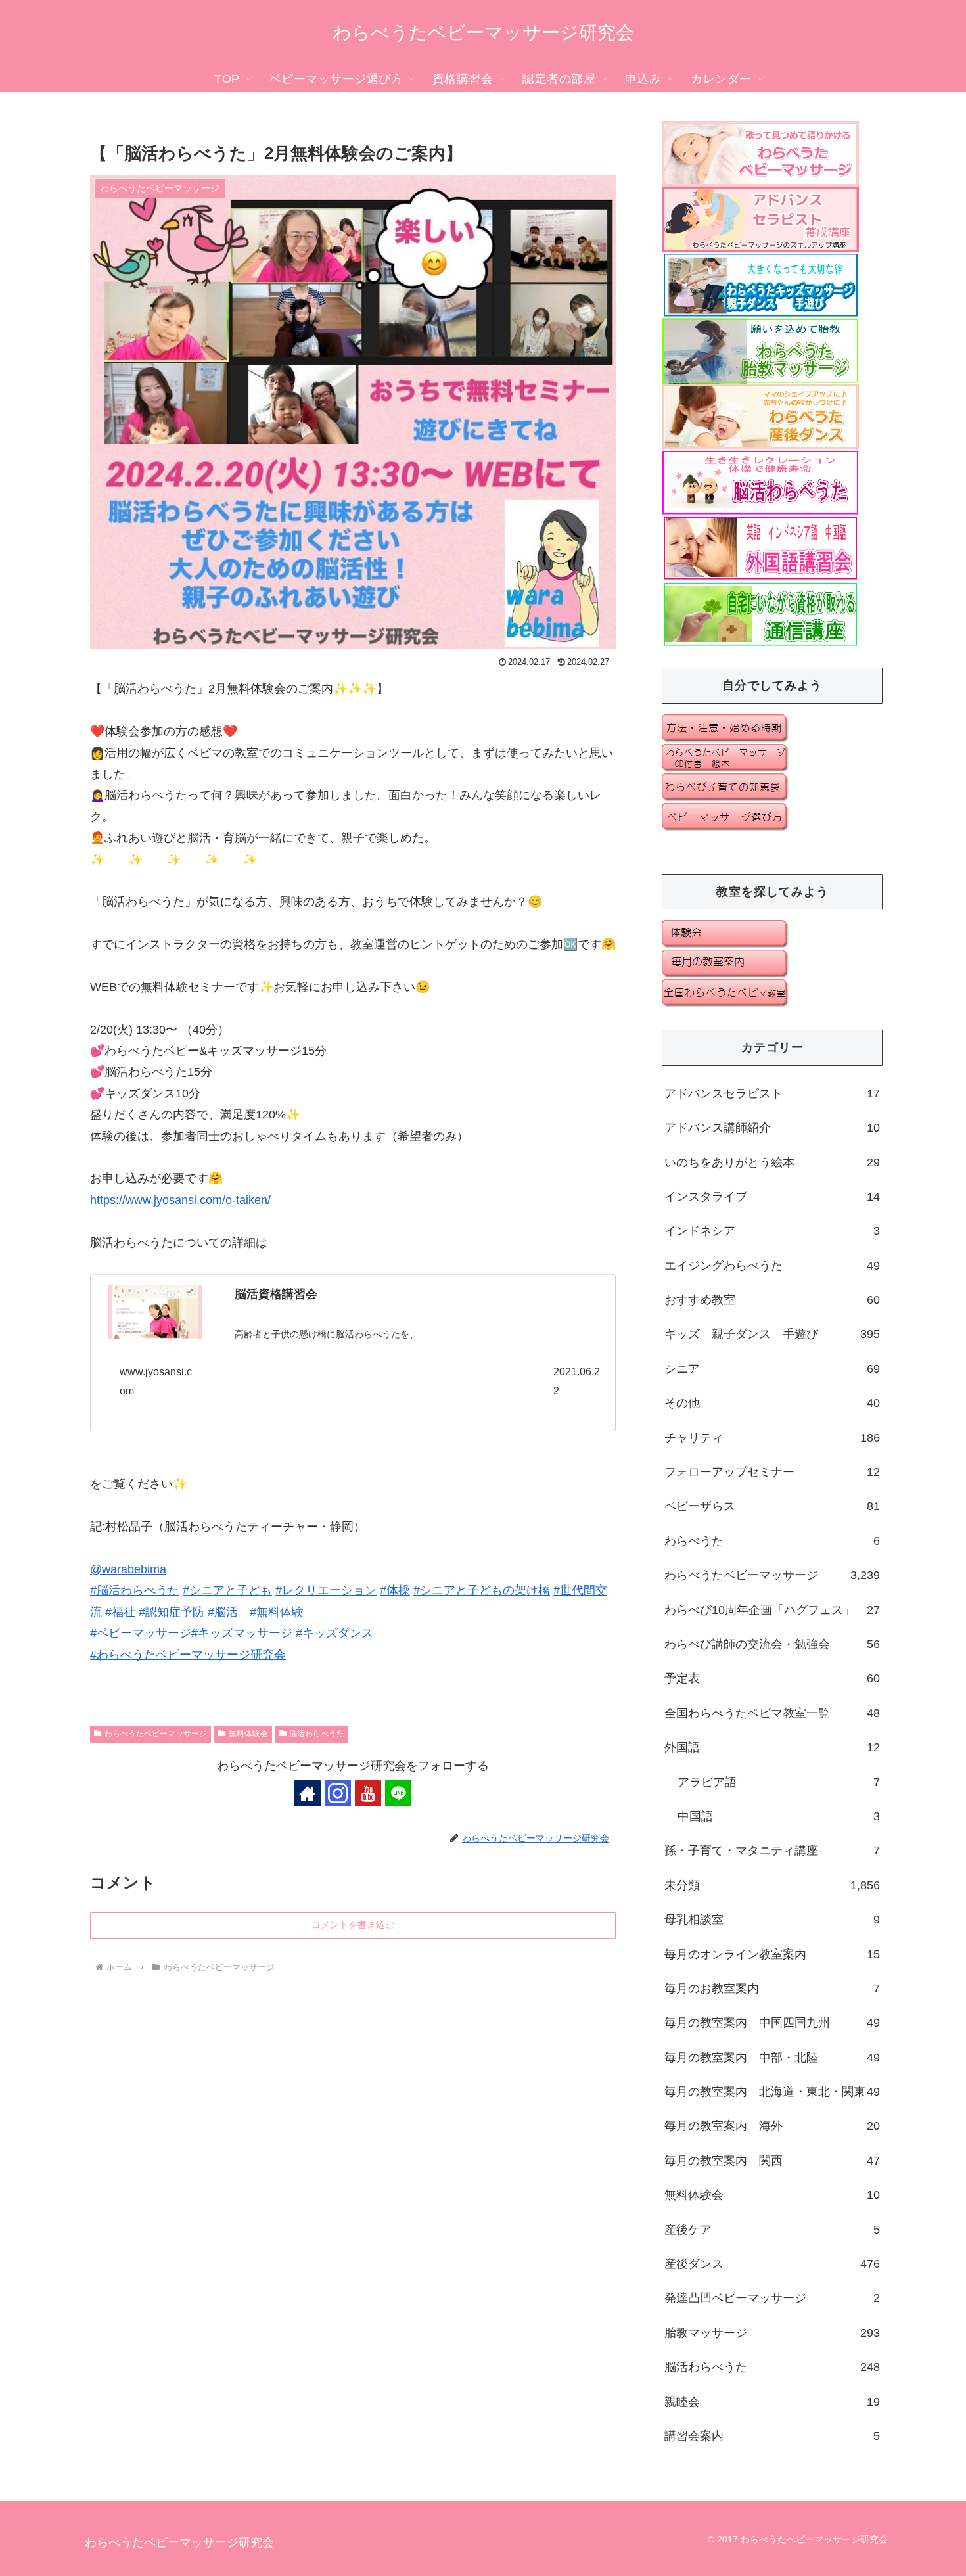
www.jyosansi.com (156, 1381)
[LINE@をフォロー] (398, 1793)
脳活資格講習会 (276, 1294)
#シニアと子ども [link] (227, 1590)
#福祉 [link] (120, 1612)
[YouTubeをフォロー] (368, 1793)
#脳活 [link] (223, 1612)
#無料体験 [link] (277, 1612)
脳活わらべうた (317, 1734)
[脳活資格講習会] (155, 1312)
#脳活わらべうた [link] (135, 1590)
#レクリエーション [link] (326, 1590)
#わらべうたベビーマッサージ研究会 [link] (188, 1655)
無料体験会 (248, 1734)
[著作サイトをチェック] (308, 1793)
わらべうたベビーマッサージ (156, 1734)
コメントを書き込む (353, 1925)
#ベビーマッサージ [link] (141, 1633)
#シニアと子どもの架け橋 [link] (482, 1590)
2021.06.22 (577, 1381)
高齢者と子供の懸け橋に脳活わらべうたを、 (327, 1334)
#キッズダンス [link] (334, 1633)
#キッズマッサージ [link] (242, 1633)
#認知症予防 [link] (172, 1612)
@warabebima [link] (128, 1569)
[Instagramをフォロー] (338, 1793)
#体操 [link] (395, 1590)
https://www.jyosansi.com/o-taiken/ (180, 1200)
